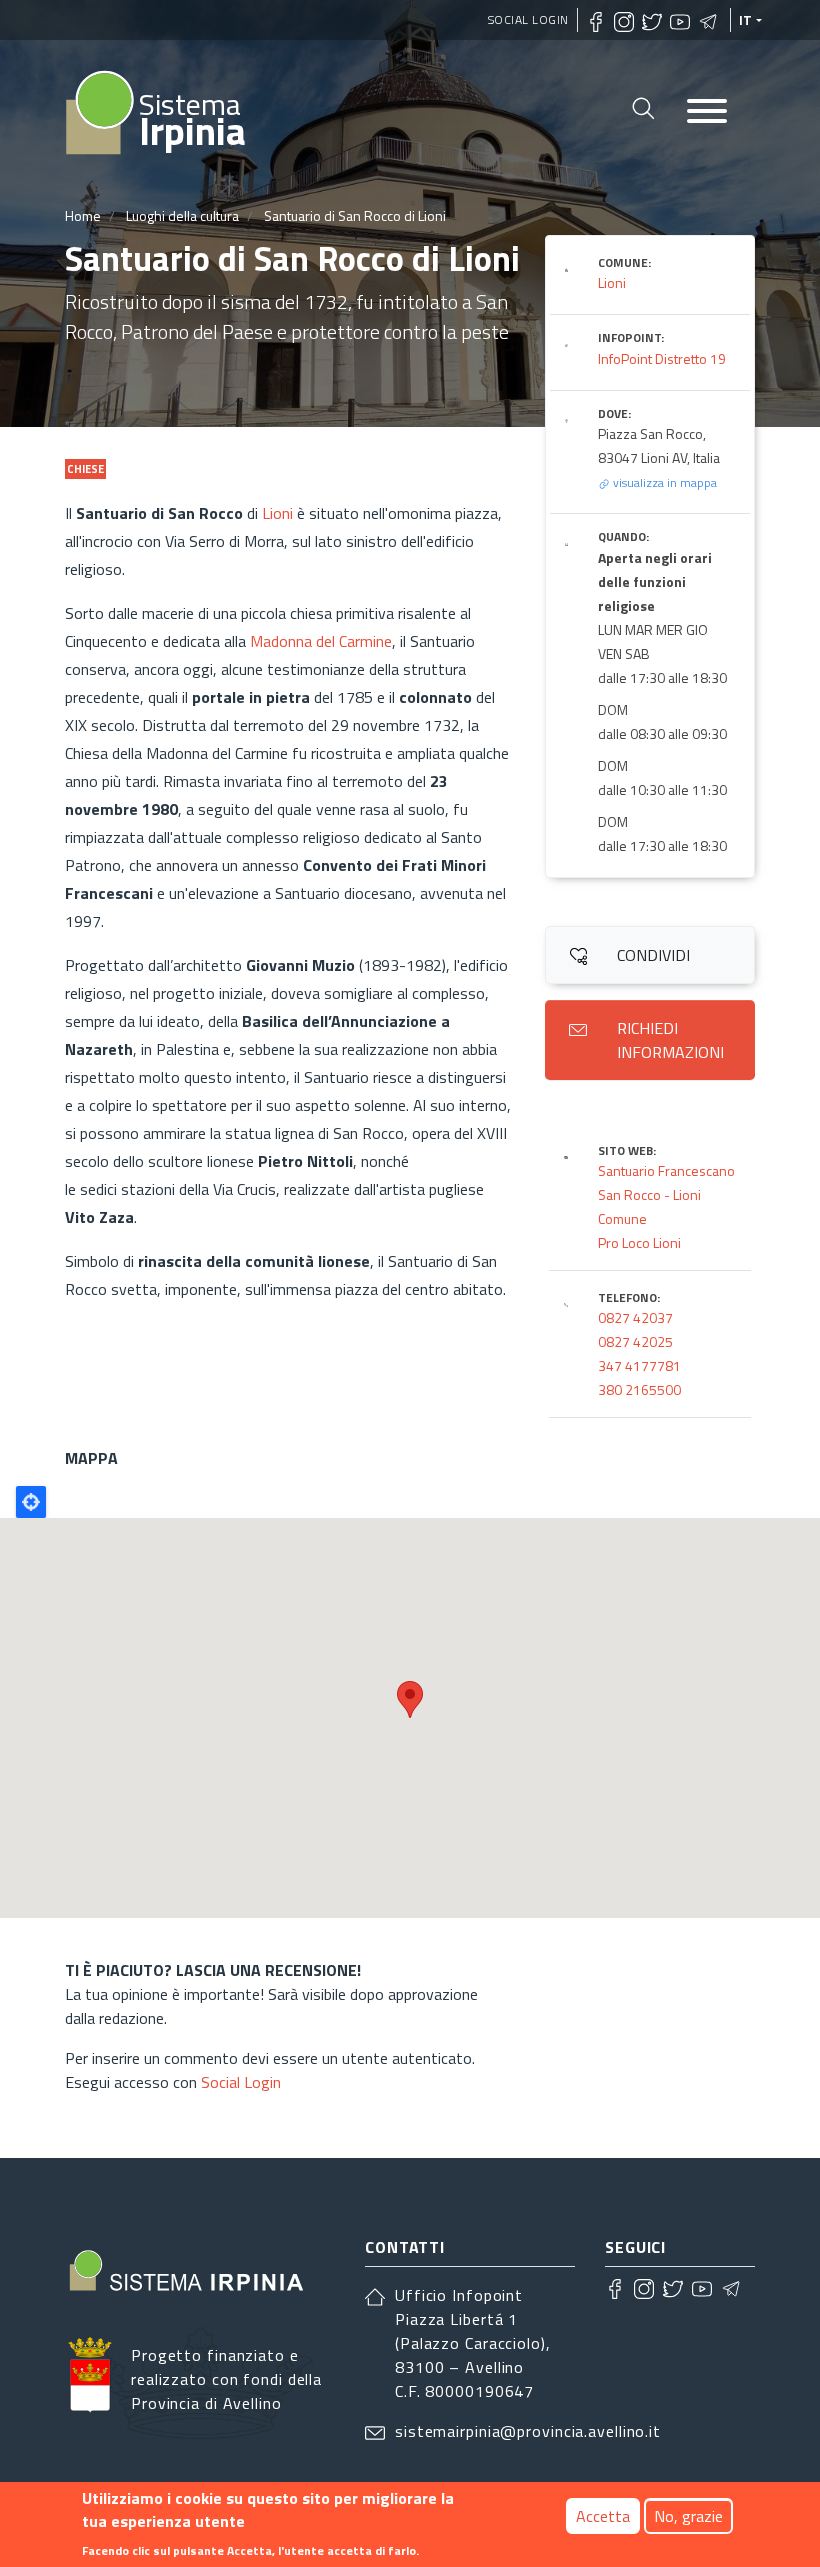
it (746, 20)
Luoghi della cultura (182, 215)
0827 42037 (635, 1317)
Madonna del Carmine (321, 641)
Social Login (528, 19)
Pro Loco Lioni (639, 1242)
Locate (31, 1502)
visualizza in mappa (663, 482)
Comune (622, 1218)
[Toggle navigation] (707, 112)
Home (83, 215)
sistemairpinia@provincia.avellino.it (528, 2431)
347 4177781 (639, 1365)
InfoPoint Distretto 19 (662, 358)
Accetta (603, 2516)
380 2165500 (639, 1389)
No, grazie (688, 2516)
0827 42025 (635, 1341)
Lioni (277, 513)
